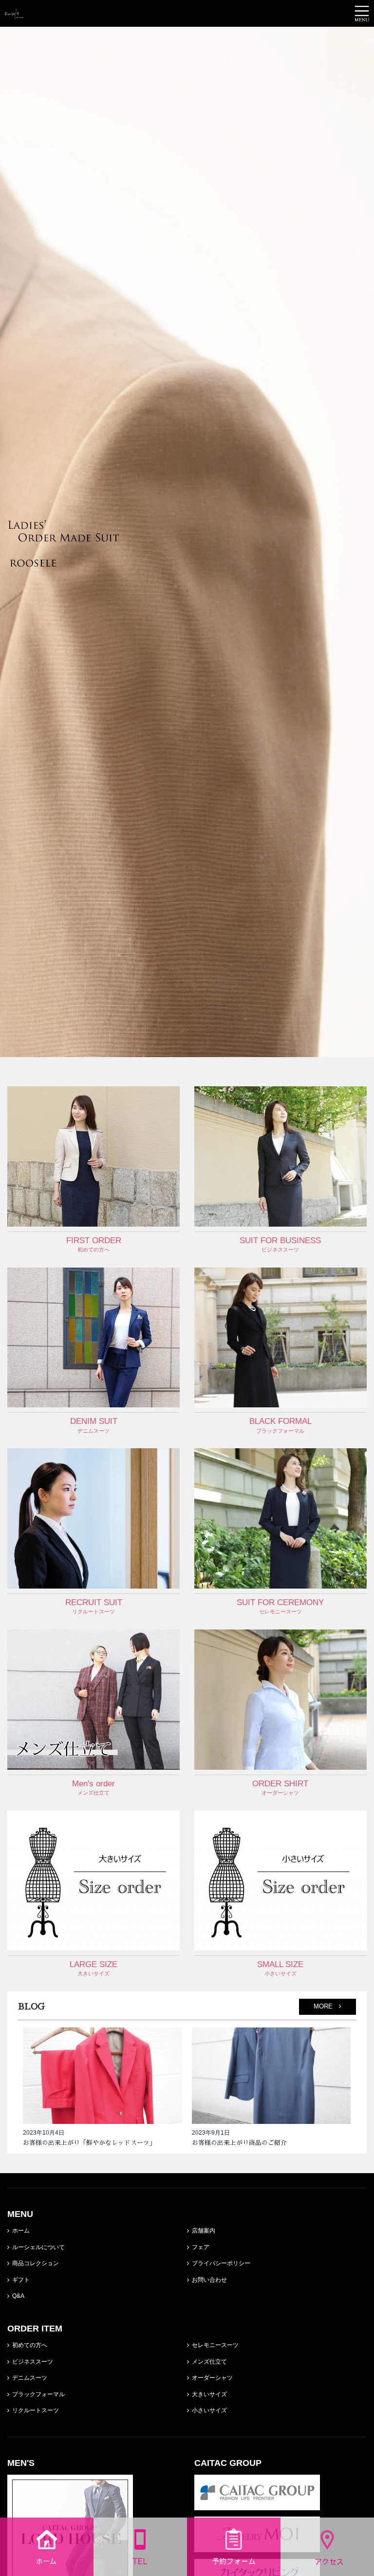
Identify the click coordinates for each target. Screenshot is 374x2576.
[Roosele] (14, 13)
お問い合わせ (209, 2280)
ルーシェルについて (38, 2247)
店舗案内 (204, 2231)
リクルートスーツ (36, 2410)
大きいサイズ (209, 2394)
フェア (201, 2247)
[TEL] (140, 2570)
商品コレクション (36, 2263)
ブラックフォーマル (38, 2394)
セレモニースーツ (215, 2345)
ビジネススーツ (33, 2362)
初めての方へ (30, 2345)
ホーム (21, 2231)
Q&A (18, 2296)
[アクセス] (327, 2570)
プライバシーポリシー (221, 2263)
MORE (326, 2007)
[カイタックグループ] (257, 2504)
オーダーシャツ (212, 2378)
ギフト (21, 2280)
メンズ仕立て (209, 2362)
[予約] (234, 2570)
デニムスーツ (30, 2378)
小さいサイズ (209, 2410)
